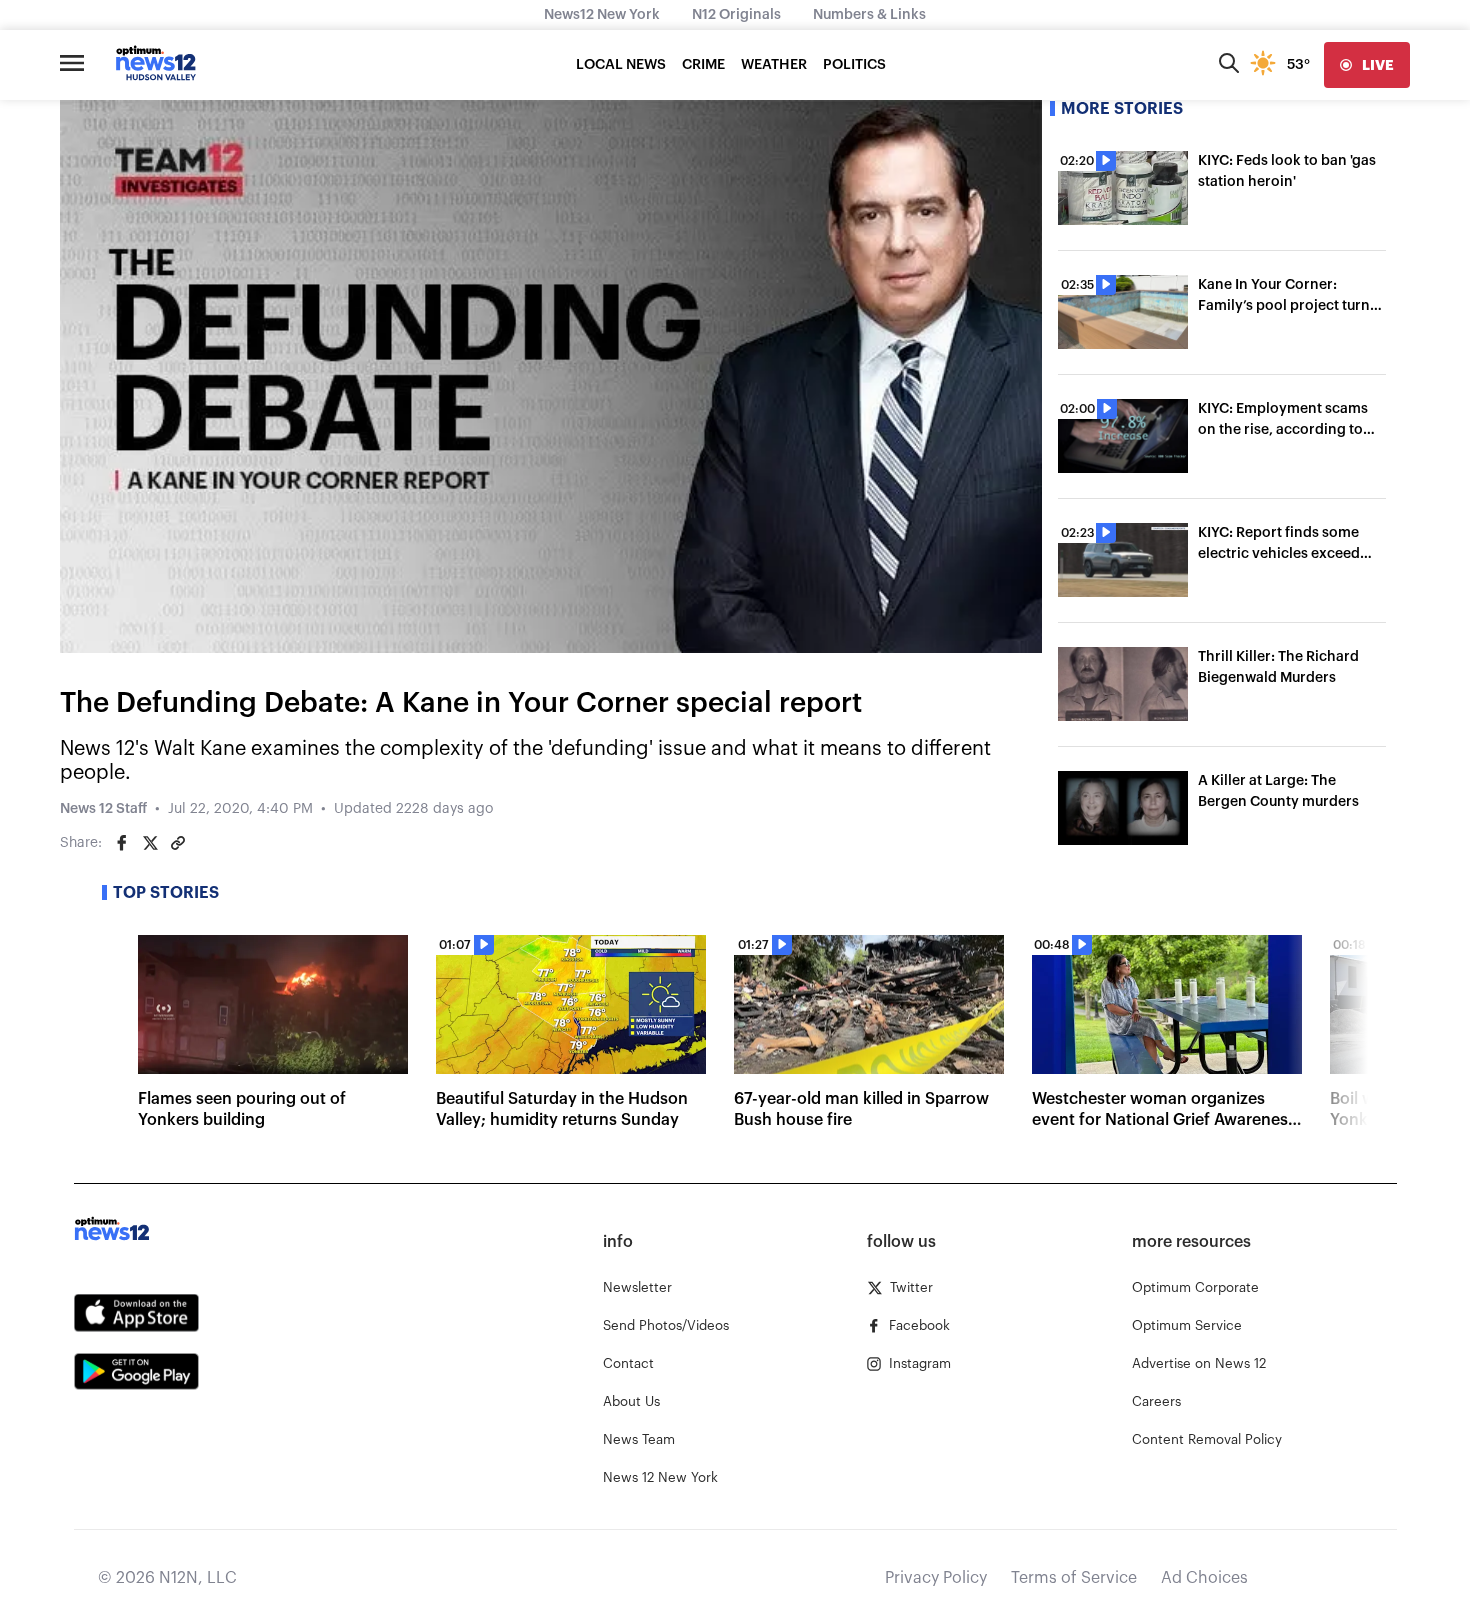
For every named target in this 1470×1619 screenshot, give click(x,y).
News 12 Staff (103, 809)
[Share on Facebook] (122, 843)
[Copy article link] (178, 843)
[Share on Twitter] (150, 843)
